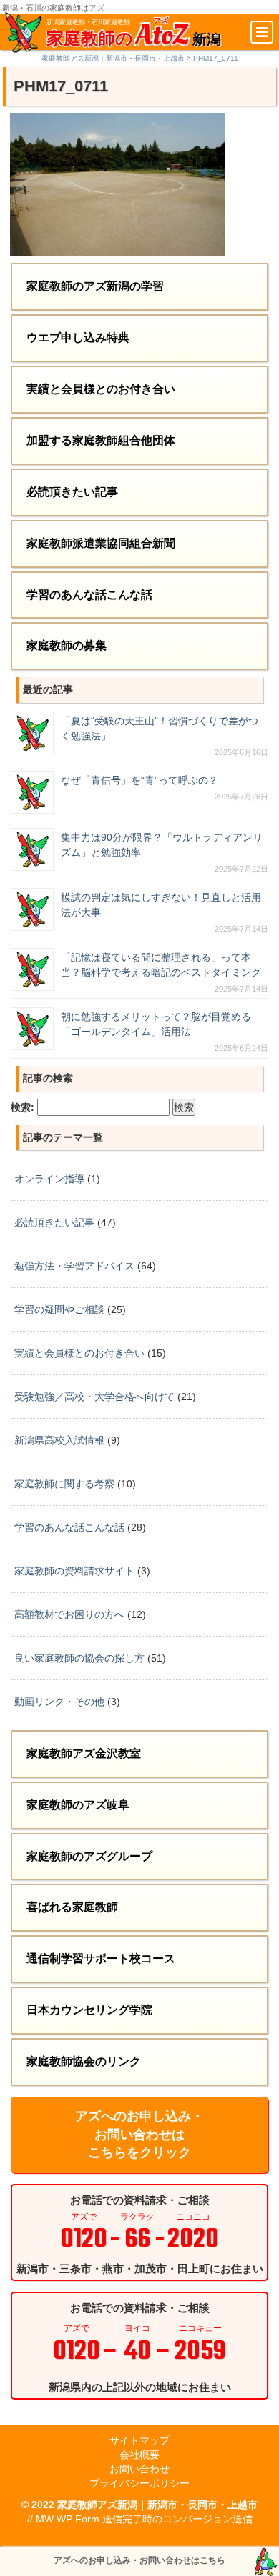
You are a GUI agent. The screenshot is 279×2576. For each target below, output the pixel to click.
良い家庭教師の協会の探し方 (79, 1658)
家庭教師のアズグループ (89, 1856)
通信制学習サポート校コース (101, 1958)
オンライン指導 (49, 1179)
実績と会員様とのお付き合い (101, 389)
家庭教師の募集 (67, 645)
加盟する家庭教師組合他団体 (101, 440)
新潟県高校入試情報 (59, 1440)
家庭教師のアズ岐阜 (78, 1805)
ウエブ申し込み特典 (78, 338)
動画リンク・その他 (59, 1702)
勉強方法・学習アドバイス (74, 1266)
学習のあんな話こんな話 (89, 595)
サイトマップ (139, 2440)
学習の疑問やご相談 (59, 1309)
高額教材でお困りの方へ (69, 1614)
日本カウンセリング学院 (89, 2010)
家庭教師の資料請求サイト (74, 1571)
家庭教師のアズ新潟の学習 (95, 286)
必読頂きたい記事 (72, 492)
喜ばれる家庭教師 (72, 1907)
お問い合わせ (139, 2469)
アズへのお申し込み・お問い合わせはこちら (139, 2560)
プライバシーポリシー (139, 2483)
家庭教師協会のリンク (84, 2061)
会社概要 (139, 2455)
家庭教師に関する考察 (64, 1484)
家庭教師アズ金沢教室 (84, 1753)
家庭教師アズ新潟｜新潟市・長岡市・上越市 (157, 2505)
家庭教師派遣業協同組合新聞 (101, 543)
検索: (23, 1107)
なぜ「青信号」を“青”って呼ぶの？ (139, 780)
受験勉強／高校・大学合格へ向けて (94, 1397)
